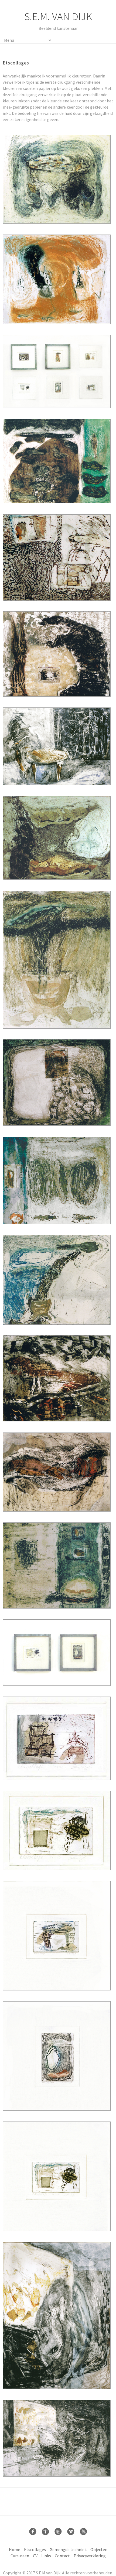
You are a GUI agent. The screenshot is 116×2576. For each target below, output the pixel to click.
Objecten (99, 2549)
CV (35, 2556)
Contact (62, 2556)
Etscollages (35, 2549)
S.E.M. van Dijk (58, 16)
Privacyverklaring (90, 2556)
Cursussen (20, 2556)
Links (46, 2556)
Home (15, 2549)
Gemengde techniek (68, 2549)
